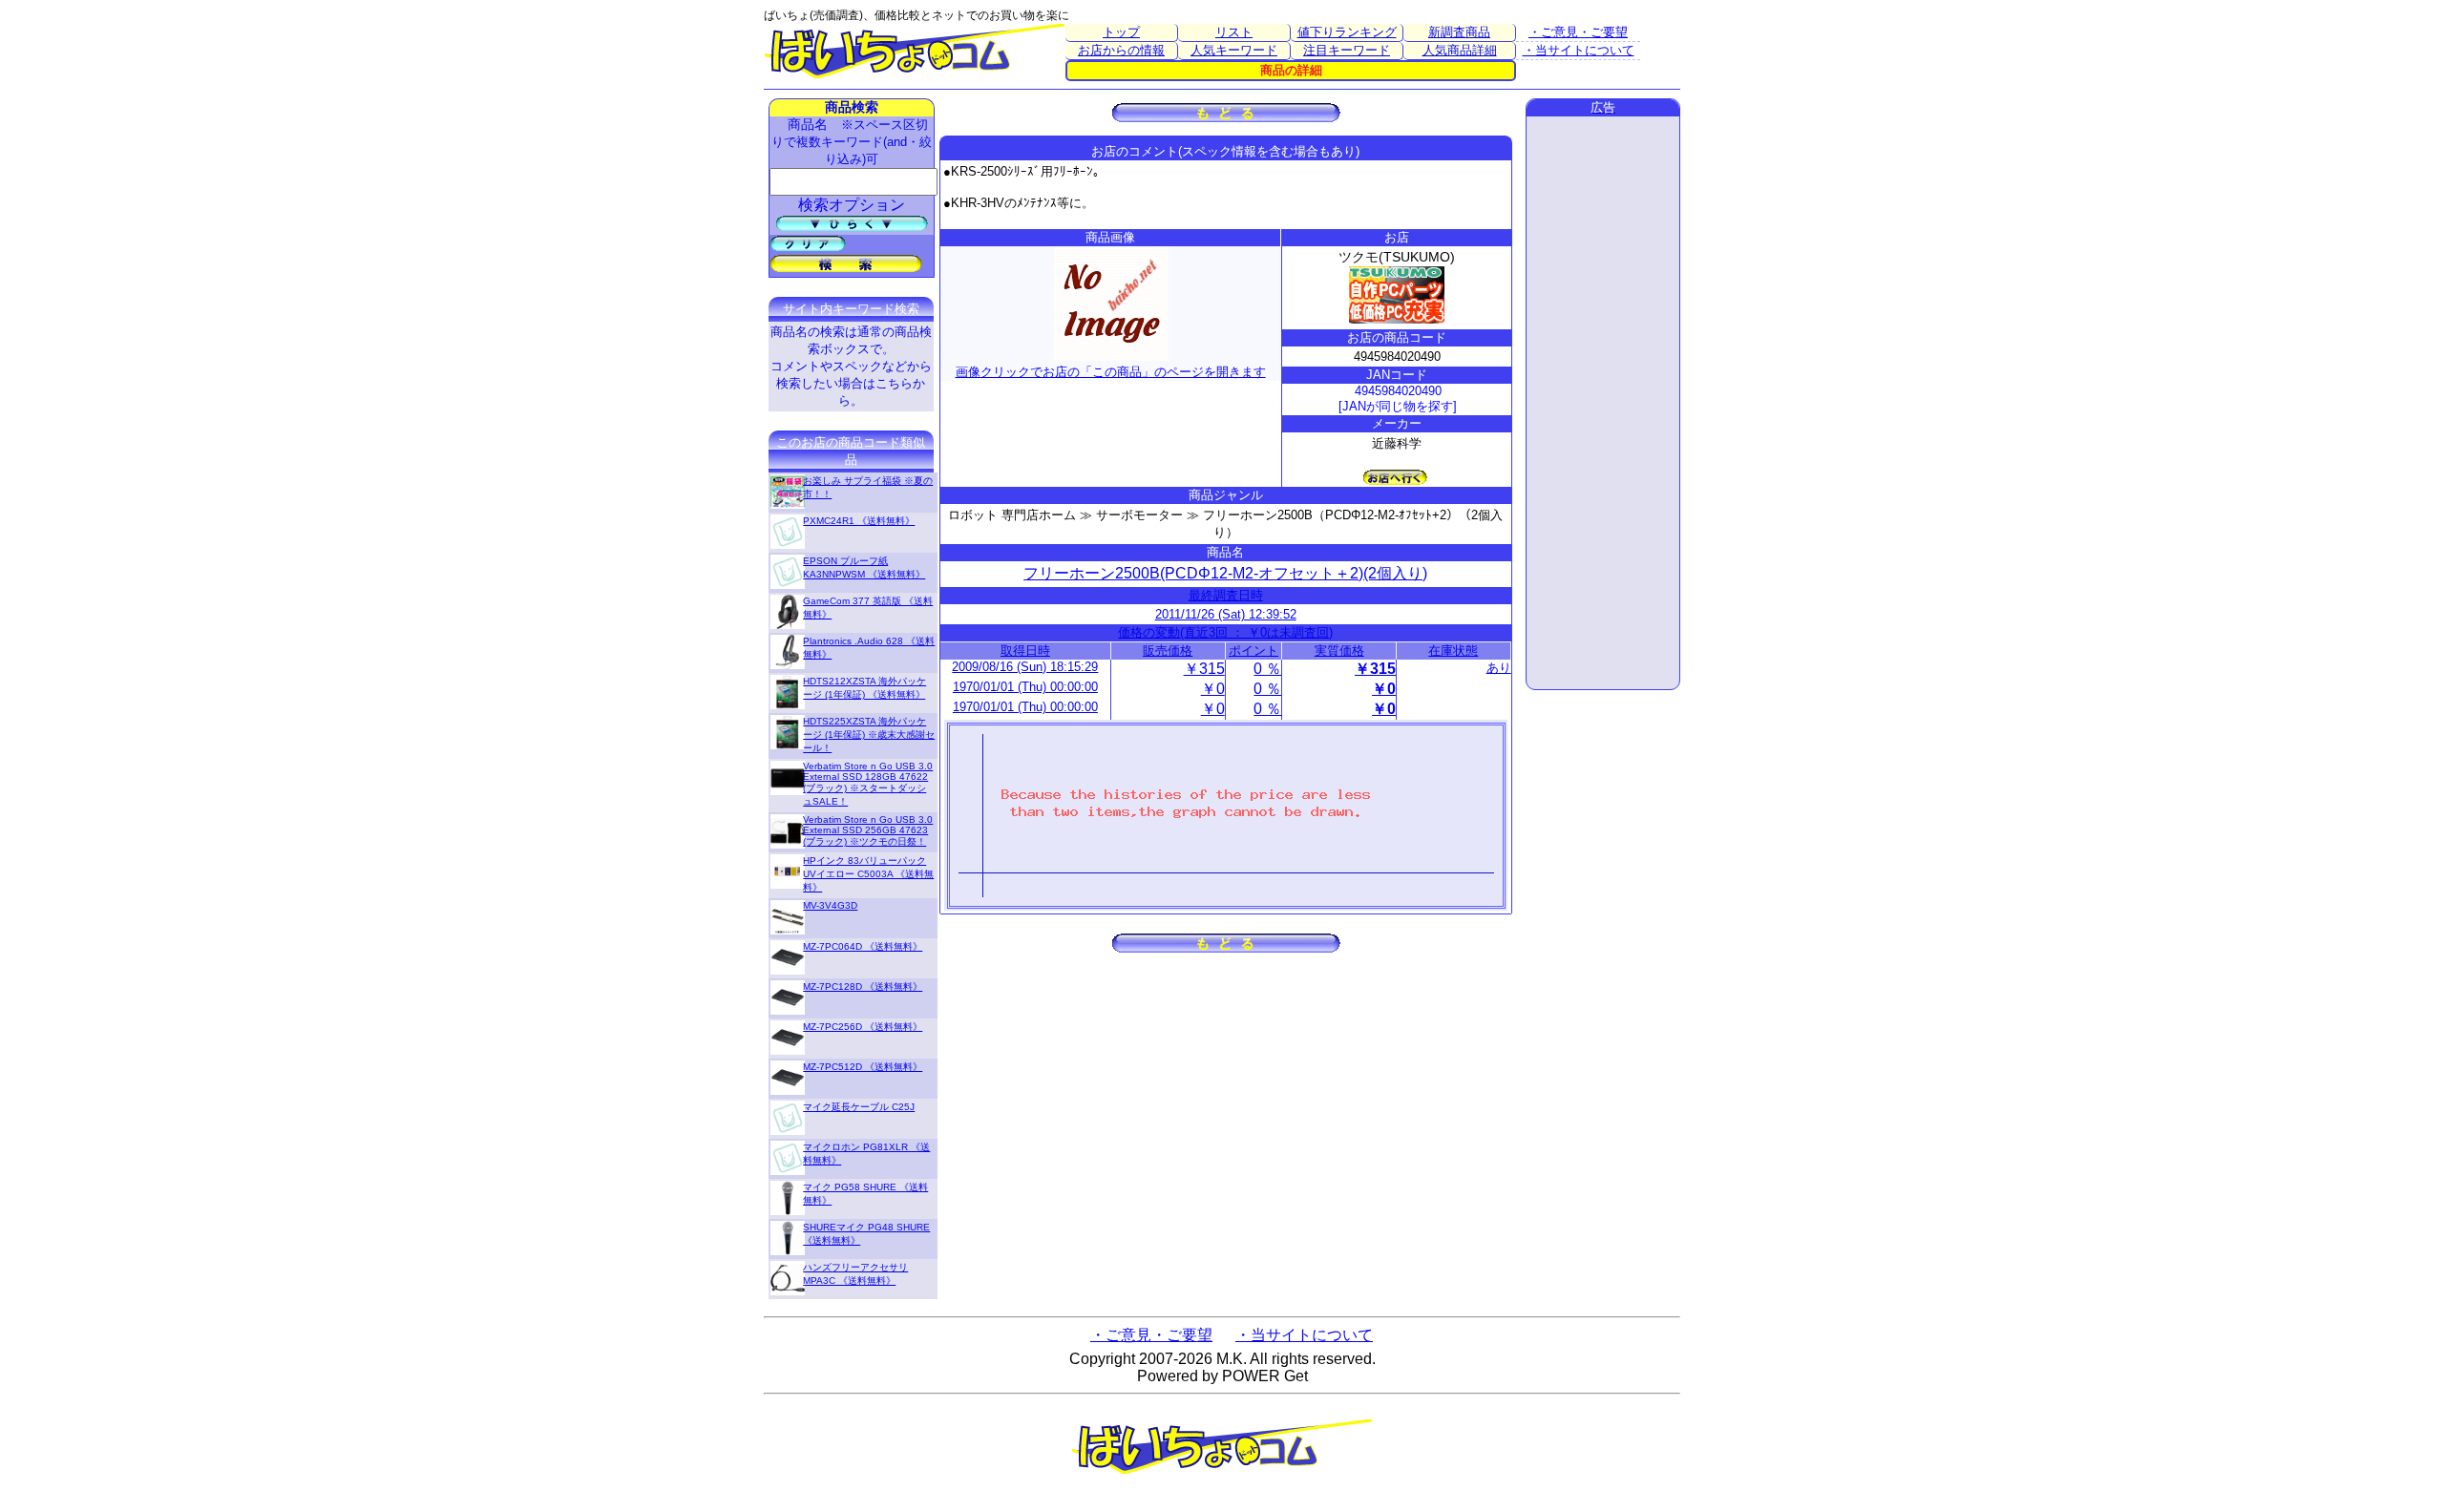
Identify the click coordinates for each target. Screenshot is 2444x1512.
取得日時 (1025, 651)
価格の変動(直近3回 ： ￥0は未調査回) (1225, 632)
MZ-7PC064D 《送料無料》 (863, 946)
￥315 (1204, 669)
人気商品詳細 (1460, 50)
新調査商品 (1459, 32)
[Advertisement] (1603, 403)
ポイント (1254, 651)
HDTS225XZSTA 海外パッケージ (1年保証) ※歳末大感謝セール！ (869, 735)
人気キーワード (1234, 50)
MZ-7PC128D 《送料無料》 (863, 987)
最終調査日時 (1226, 595)
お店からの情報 (1121, 50)
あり (1499, 668)
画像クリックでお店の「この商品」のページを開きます (1111, 372)
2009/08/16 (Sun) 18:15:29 (1025, 667)
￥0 (1213, 689)
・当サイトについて (1579, 50)
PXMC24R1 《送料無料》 (859, 521)
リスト (1234, 32)
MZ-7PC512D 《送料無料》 (863, 1067)
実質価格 (1339, 651)
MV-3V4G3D (830, 905)
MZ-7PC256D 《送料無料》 (863, 1027)
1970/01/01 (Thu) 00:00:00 (1025, 687)
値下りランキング (1347, 32)
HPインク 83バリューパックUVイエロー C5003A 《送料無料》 (868, 874)
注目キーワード (1347, 50)
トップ (1121, 32)
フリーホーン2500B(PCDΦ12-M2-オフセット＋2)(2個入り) (1225, 573)
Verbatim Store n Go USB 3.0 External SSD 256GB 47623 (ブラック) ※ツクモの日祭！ (868, 830)
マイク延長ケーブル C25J (859, 1107)
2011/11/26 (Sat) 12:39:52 (1226, 614)
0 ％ (1267, 669)
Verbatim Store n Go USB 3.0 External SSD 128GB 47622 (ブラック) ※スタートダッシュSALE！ (868, 784)
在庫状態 (1453, 651)
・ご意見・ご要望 (1578, 32)
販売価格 (1168, 651)
